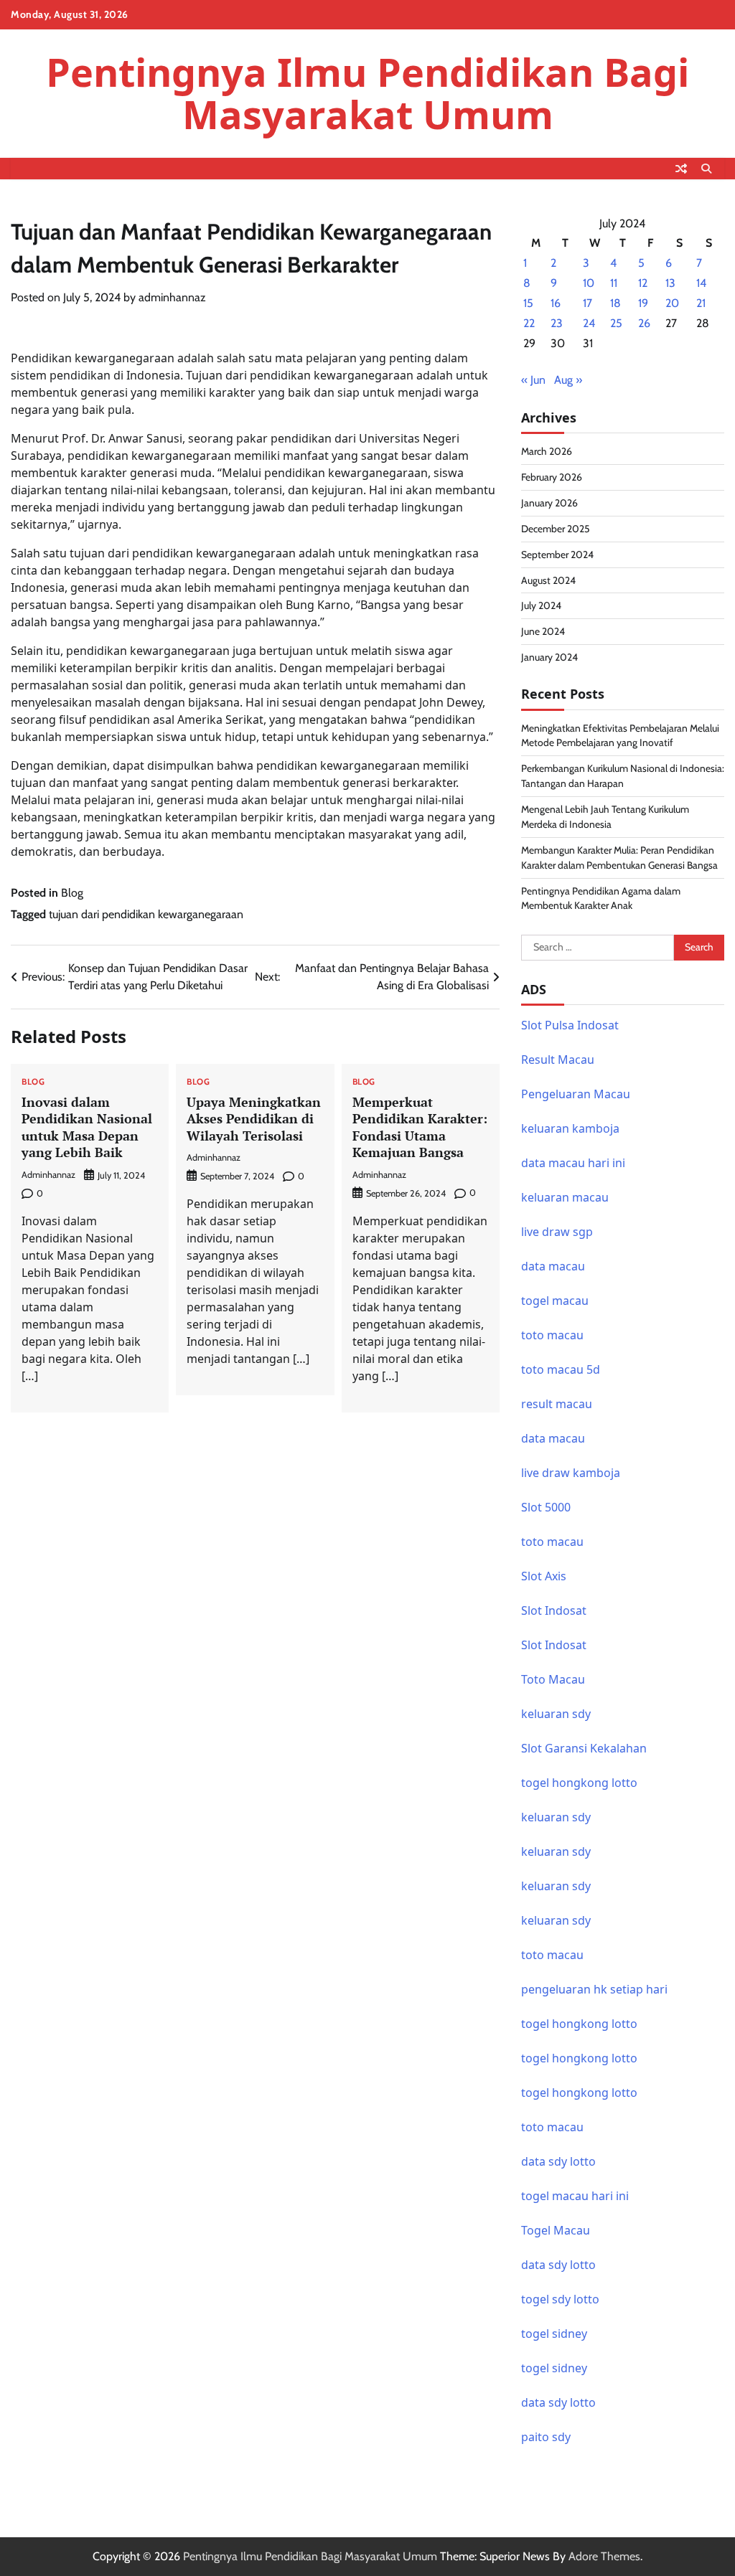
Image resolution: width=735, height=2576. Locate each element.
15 (528, 303)
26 (644, 323)
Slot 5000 (546, 1507)
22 (529, 323)
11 (614, 283)
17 (587, 303)
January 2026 (549, 503)
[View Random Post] (681, 169)
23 (557, 323)
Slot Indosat (554, 1610)
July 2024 (541, 605)
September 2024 (557, 555)
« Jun (533, 380)
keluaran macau (565, 1197)
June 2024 (543, 631)
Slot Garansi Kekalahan (584, 1748)
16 (556, 303)
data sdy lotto (558, 2265)
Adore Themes (604, 2556)
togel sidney (554, 2334)
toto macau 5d (561, 1369)
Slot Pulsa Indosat (570, 1025)
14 (701, 283)
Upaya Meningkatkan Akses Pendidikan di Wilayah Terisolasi (254, 1119)
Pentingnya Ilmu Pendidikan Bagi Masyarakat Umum (367, 93)
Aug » (568, 380)
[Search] (706, 169)
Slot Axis (544, 1576)
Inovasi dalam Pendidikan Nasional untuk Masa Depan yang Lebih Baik (87, 1127)
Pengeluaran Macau (576, 1094)
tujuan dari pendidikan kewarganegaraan (146, 914)
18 (615, 303)
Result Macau (558, 1060)
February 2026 (552, 477)
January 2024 (549, 657)
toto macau (552, 1542)
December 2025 (556, 529)
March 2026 (547, 451)
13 (670, 283)
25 (616, 323)
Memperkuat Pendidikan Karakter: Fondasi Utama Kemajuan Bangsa (420, 1127)
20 (672, 303)
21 (701, 303)
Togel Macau (556, 2230)
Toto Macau (553, 1679)
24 (589, 323)
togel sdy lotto (560, 2299)
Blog (72, 893)
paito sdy (546, 2437)
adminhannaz (172, 297)
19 (643, 303)
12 (643, 283)
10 (589, 283)
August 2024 (548, 580)
